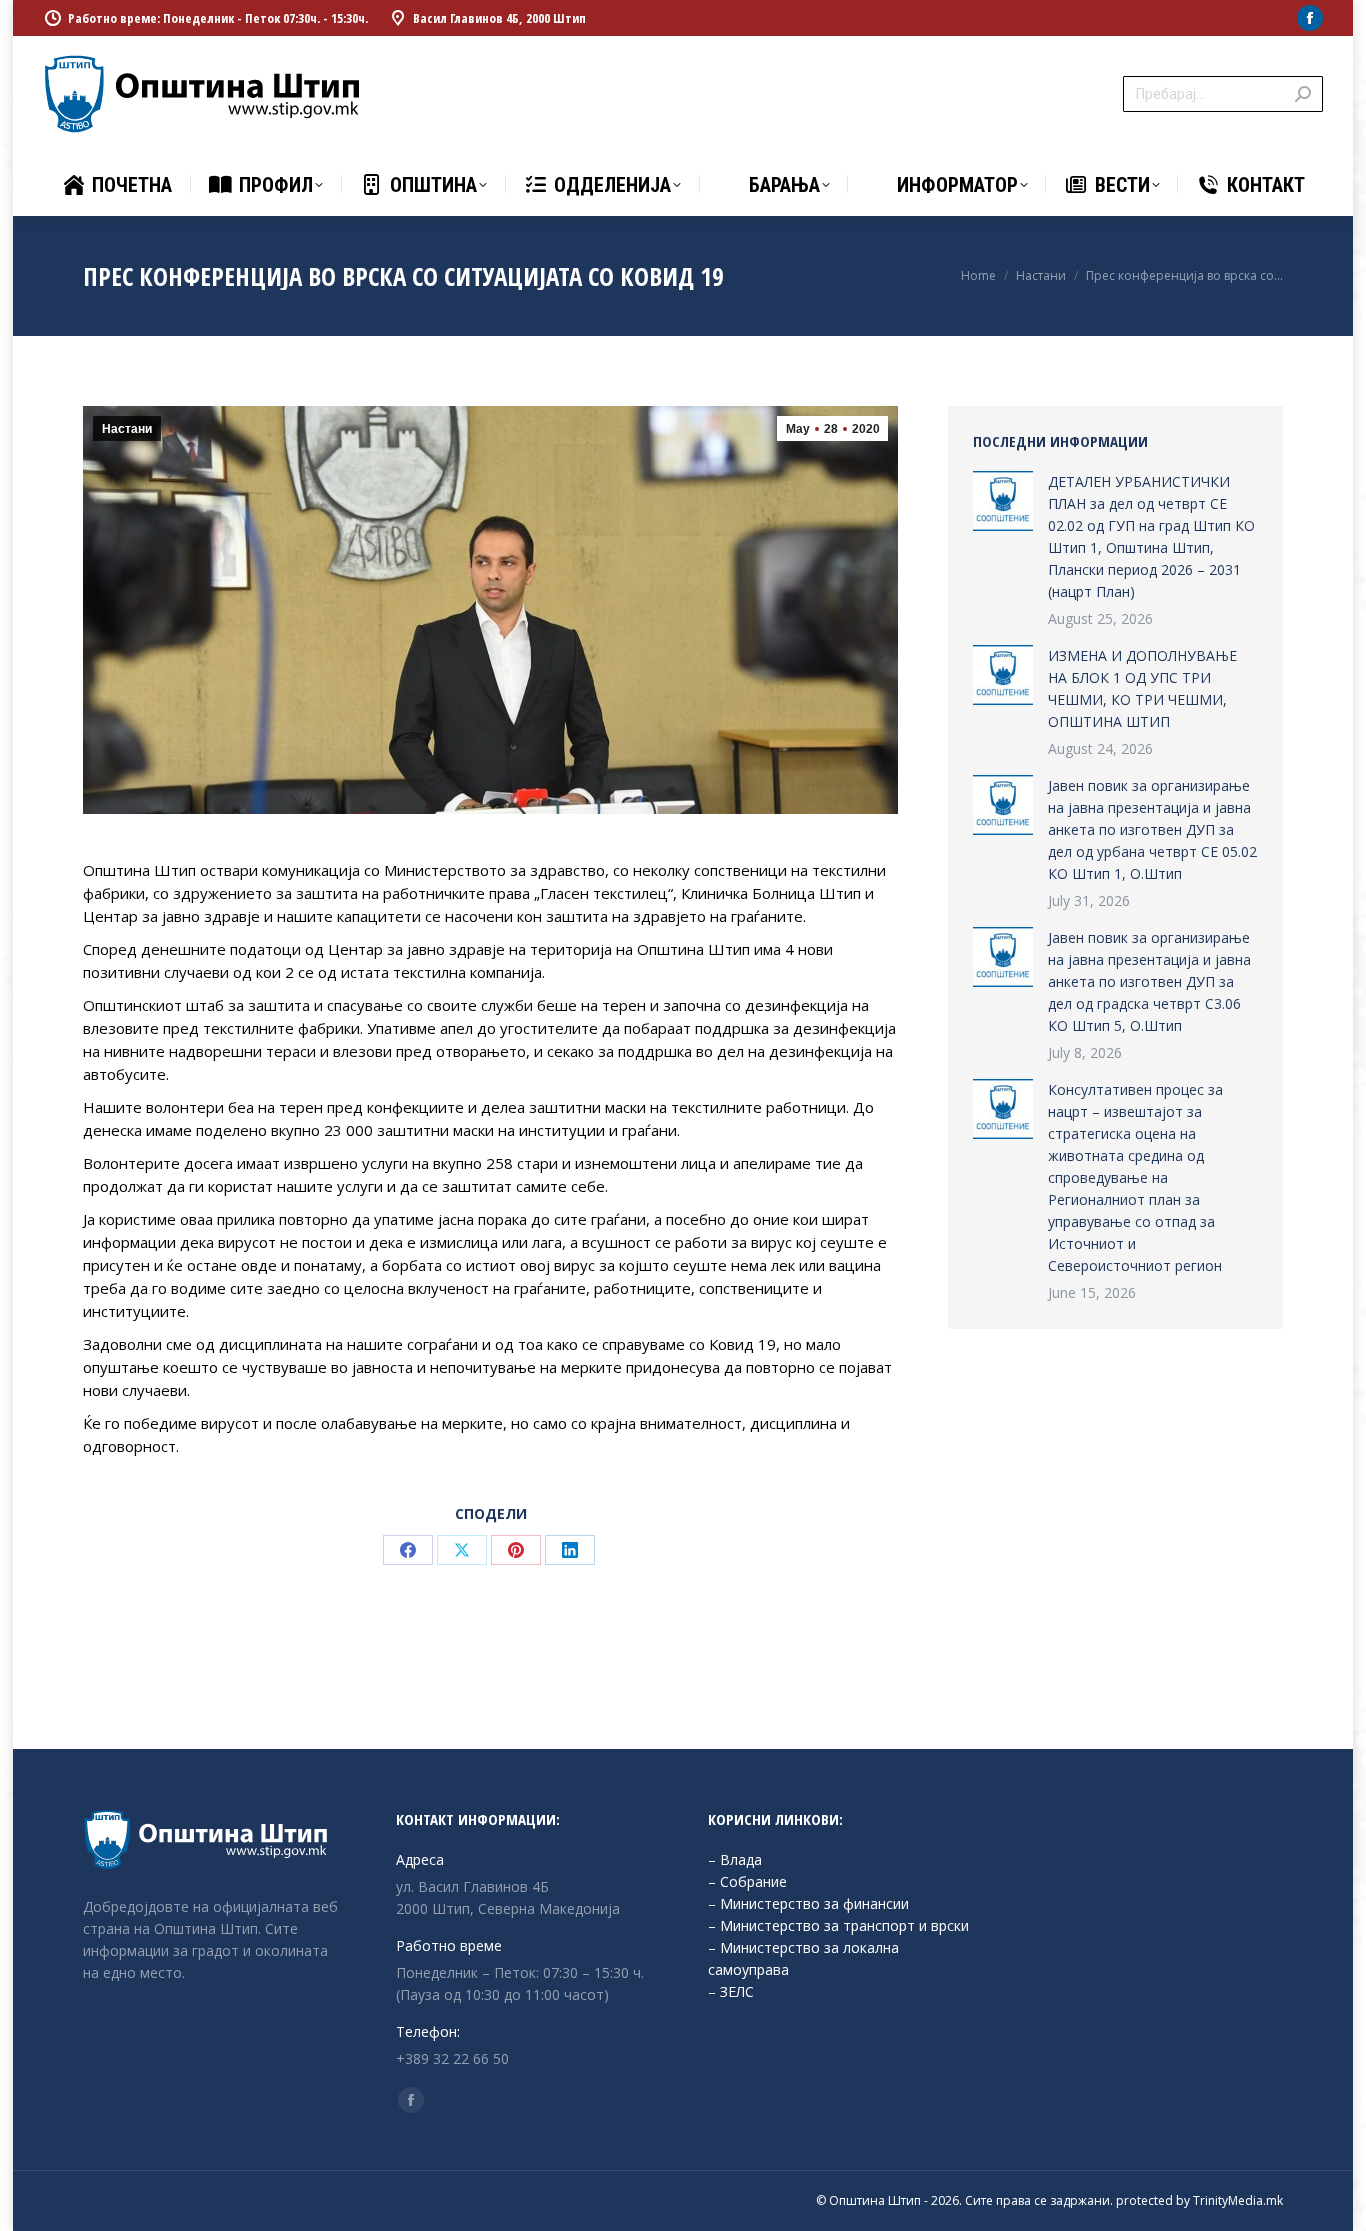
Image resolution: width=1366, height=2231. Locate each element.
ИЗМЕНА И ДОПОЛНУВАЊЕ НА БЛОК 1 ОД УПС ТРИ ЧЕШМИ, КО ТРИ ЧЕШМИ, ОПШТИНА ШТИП (1142, 688)
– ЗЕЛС (731, 1991)
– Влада (735, 1859)
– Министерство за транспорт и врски (838, 1925)
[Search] (1303, 94)
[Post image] (1003, 501)
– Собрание (747, 1881)
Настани (127, 429)
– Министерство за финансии (808, 1903)
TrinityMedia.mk (1238, 2200)
